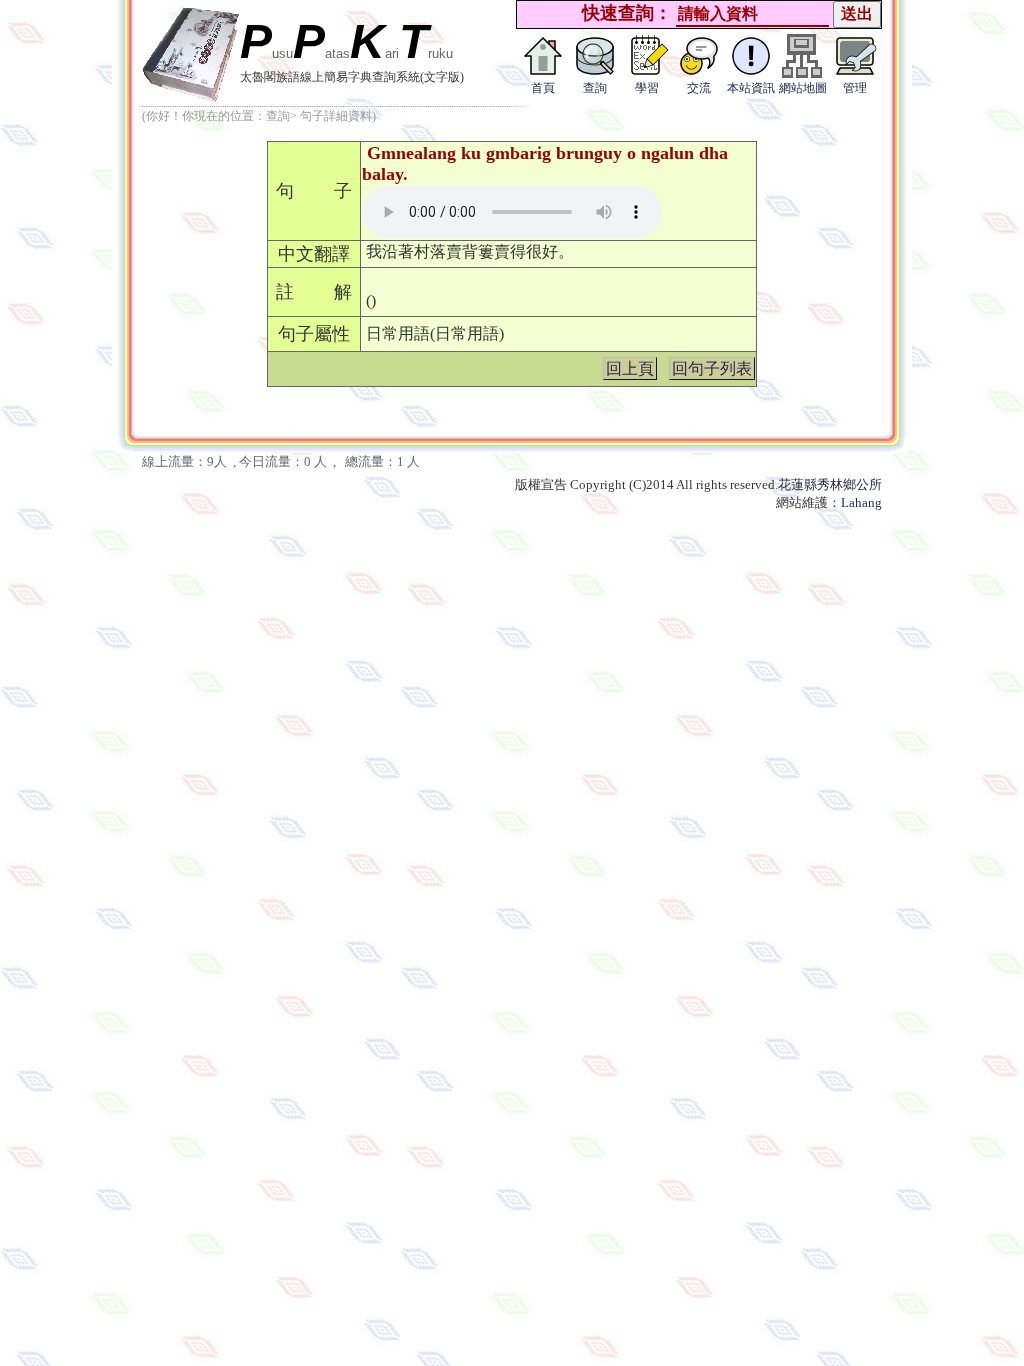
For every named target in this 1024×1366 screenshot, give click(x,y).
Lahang (861, 502)
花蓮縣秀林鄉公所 (830, 484)
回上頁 (630, 368)
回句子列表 (712, 368)
